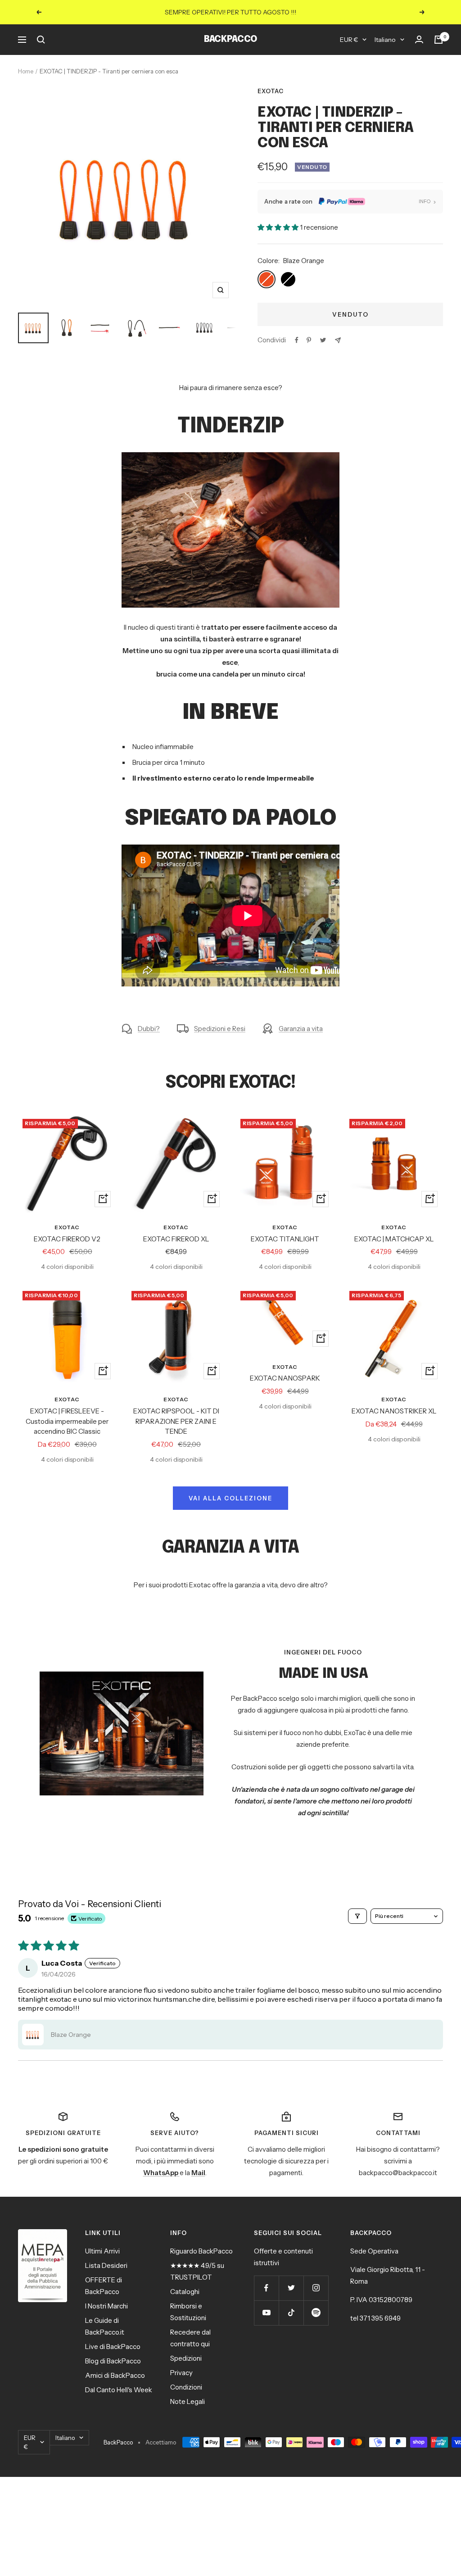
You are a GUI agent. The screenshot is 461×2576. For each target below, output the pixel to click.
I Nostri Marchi (106, 2306)
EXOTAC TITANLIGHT (285, 1239)
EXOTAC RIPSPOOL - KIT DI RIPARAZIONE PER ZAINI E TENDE (176, 1421)
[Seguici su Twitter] (291, 2288)
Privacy (181, 2373)
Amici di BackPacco (115, 2375)
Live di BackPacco (113, 2347)
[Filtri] (357, 1916)
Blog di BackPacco (113, 2361)
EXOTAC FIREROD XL (176, 1239)
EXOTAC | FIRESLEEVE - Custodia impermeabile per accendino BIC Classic (67, 1421)
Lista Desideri (106, 2265)
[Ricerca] (41, 40)
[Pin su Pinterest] (309, 340)
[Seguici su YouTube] (266, 2313)
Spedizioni (186, 2358)
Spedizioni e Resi (220, 1029)
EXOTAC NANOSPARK (285, 1378)
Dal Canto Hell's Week (119, 2390)
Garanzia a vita (301, 1029)
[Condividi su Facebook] (297, 340)
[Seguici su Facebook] (266, 2288)
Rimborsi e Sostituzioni (188, 2312)
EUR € (349, 40)
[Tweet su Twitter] (323, 340)
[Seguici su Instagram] (316, 2288)
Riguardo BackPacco (201, 2251)
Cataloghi (185, 2292)
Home (26, 71)
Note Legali (188, 2401)
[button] (279, 227)
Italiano (385, 40)
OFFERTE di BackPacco (104, 2286)
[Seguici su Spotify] (316, 2313)
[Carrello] (438, 40)
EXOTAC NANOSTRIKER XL (394, 1411)
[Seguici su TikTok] (291, 2313)
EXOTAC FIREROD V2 (67, 1239)
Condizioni (186, 2387)
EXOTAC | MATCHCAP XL (394, 1239)
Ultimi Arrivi (102, 2251)
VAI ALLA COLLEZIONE (230, 1498)
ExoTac (271, 91)
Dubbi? (149, 1029)
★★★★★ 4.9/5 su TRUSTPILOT (197, 2271)
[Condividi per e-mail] (338, 340)
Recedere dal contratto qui (190, 2338)
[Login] (419, 40)
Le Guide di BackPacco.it (105, 2326)
